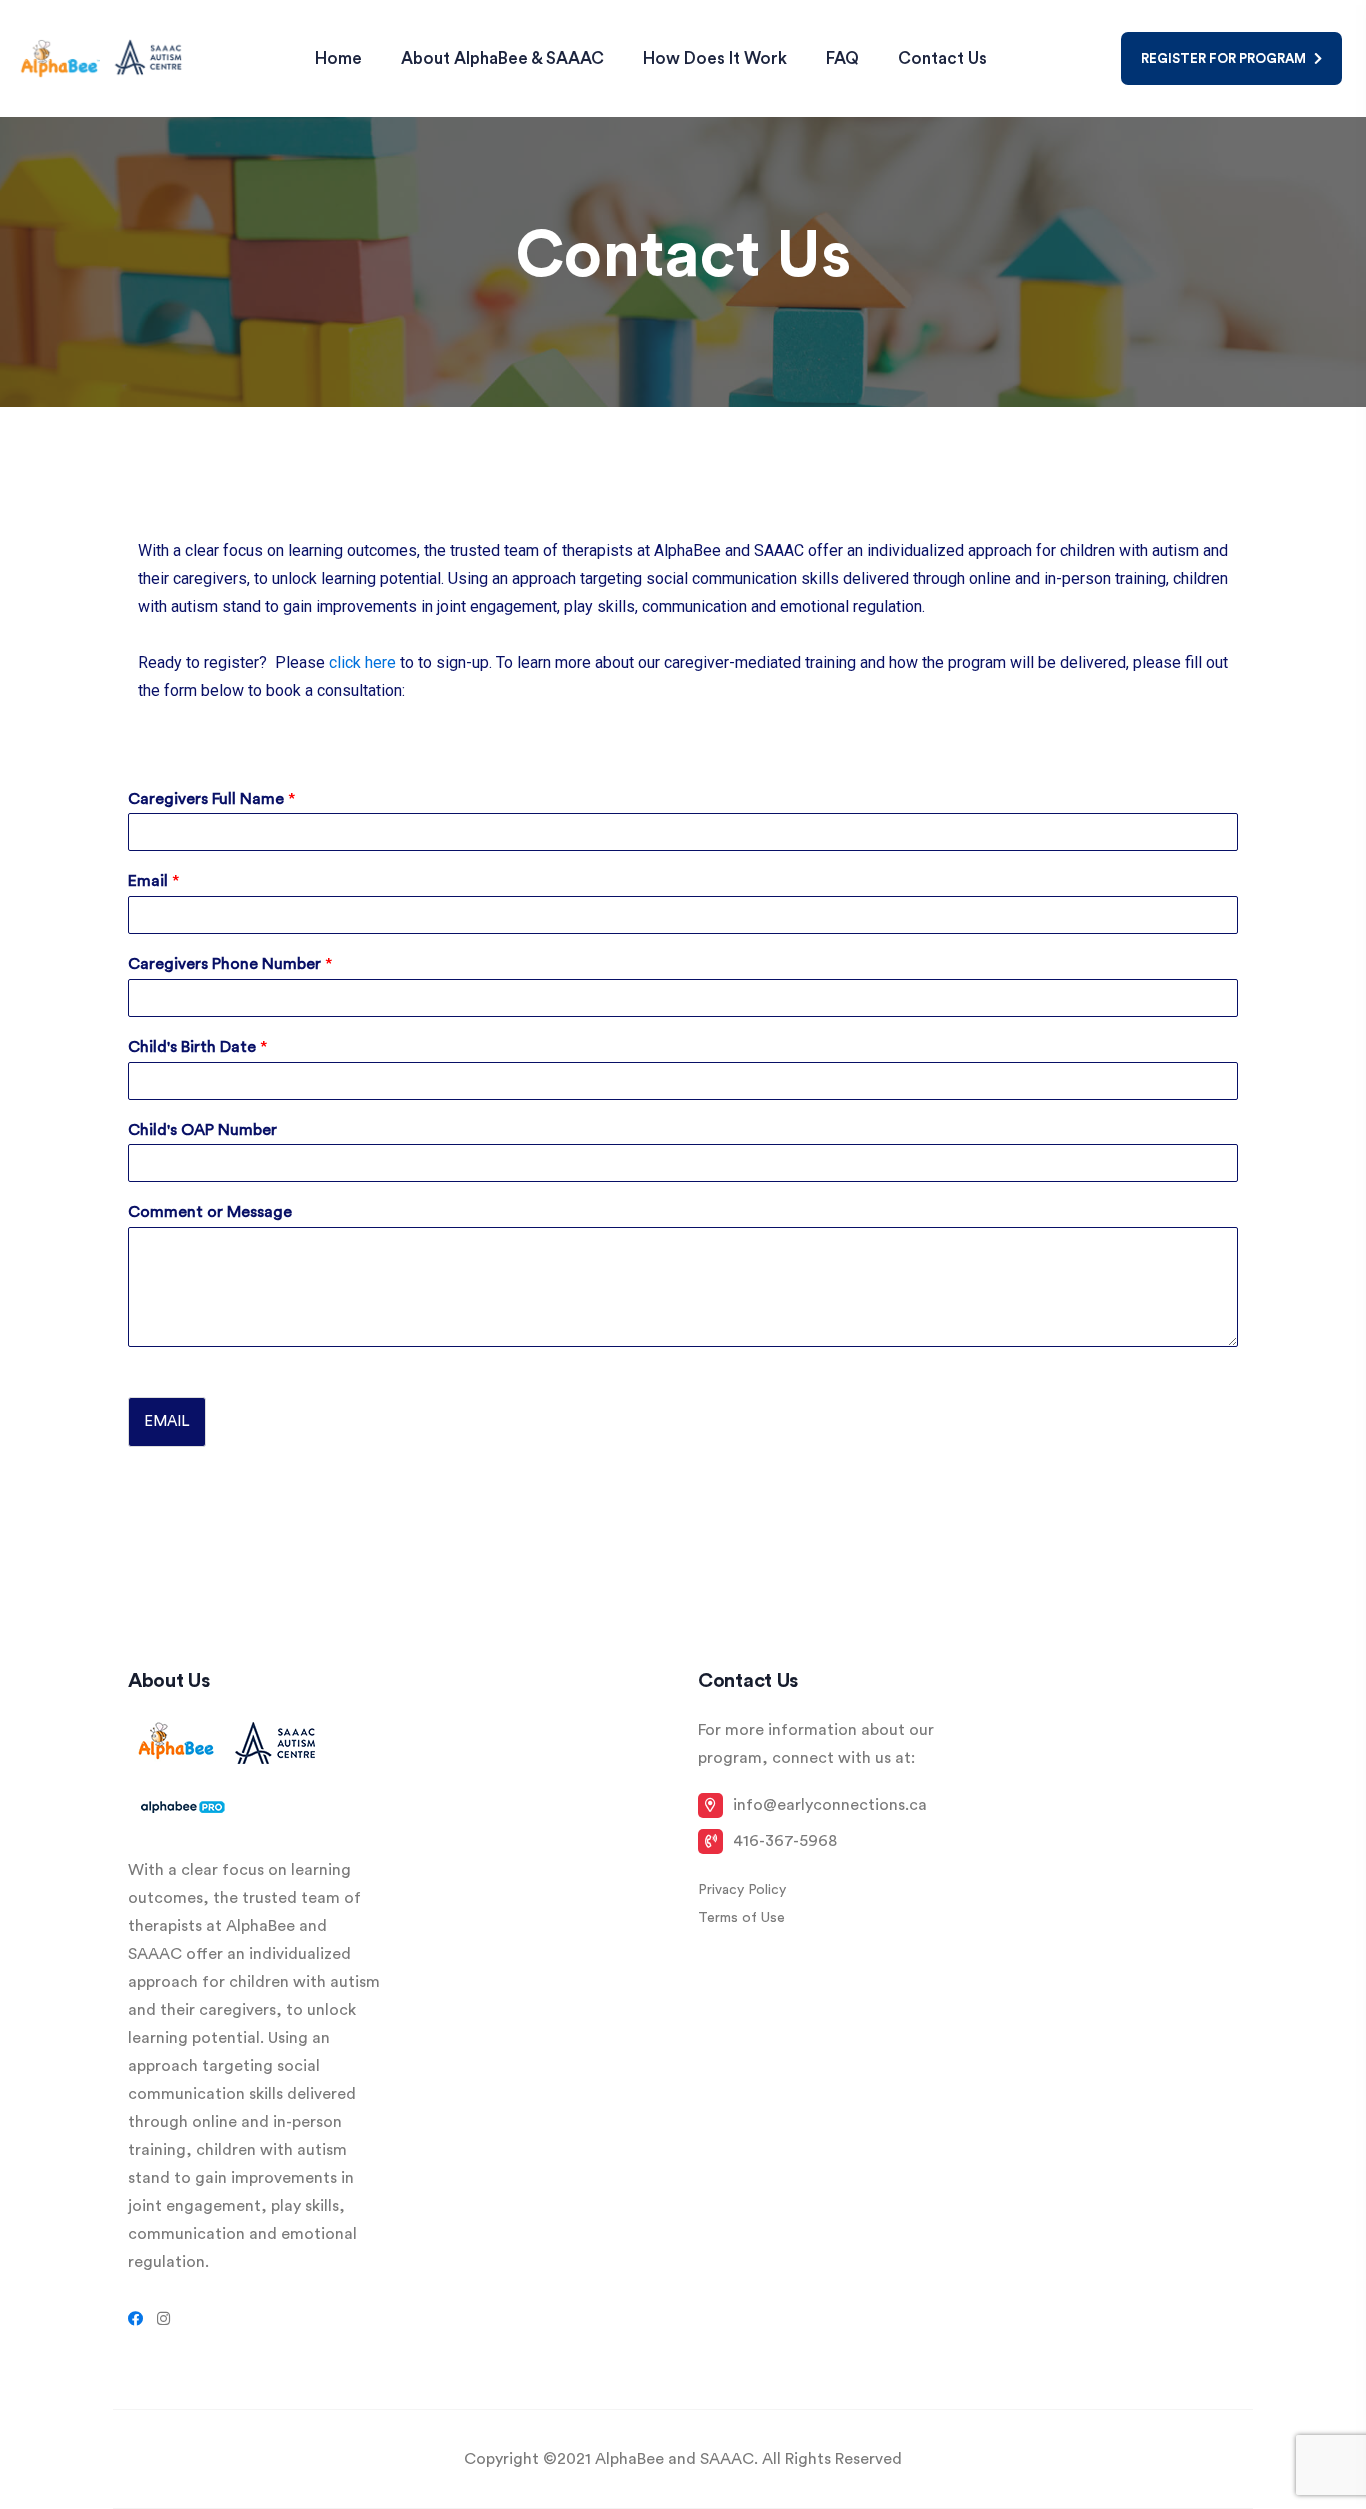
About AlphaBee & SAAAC (502, 58)
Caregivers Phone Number (230, 964)
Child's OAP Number (202, 1130)
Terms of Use (741, 1918)
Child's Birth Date (197, 1047)
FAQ (842, 58)
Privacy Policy (742, 1890)
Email (153, 881)
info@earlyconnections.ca (830, 1805)
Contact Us (942, 58)
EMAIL (167, 1421)
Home (338, 58)
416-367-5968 (785, 1841)
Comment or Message (210, 1212)
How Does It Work (715, 58)
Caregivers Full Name (211, 799)
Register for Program (1225, 58)
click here (362, 662)
